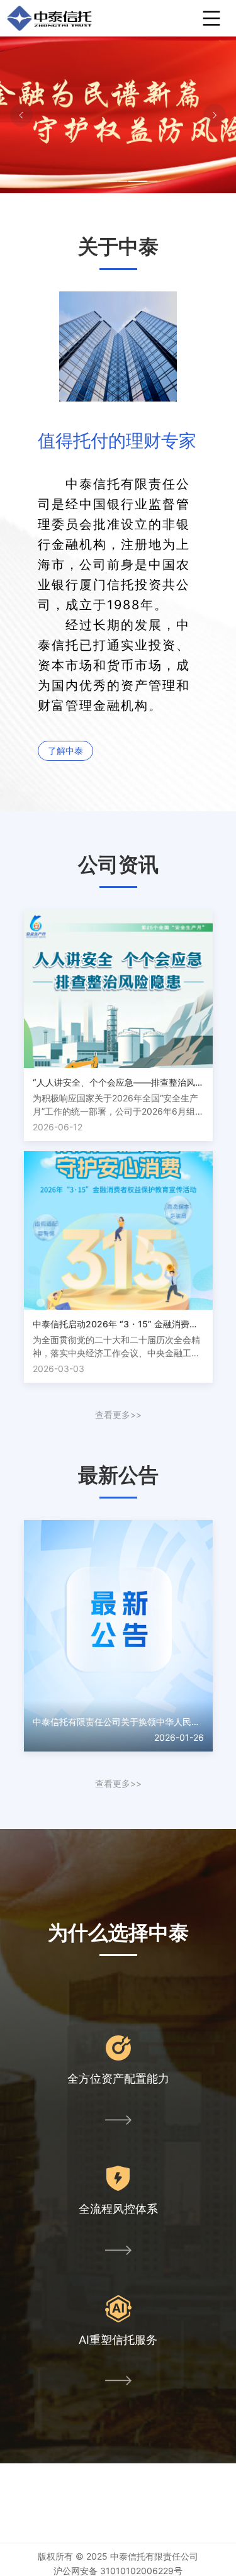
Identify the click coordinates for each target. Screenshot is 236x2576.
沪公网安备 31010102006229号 (118, 2571)
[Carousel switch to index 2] (118, 181)
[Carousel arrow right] (215, 115)
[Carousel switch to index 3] (128, 181)
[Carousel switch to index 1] (108, 181)
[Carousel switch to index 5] (148, 181)
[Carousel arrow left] (21, 115)
